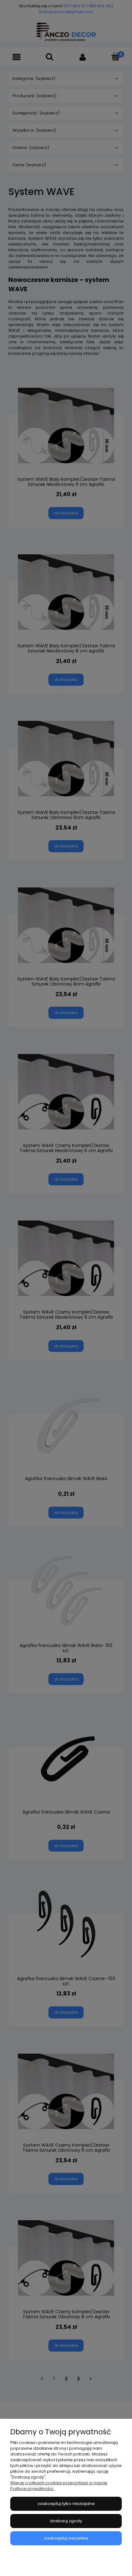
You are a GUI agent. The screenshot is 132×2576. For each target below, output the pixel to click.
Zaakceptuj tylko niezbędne (66, 2504)
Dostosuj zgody (66, 2521)
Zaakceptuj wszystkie (66, 2538)
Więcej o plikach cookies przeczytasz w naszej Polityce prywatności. (59, 2486)
